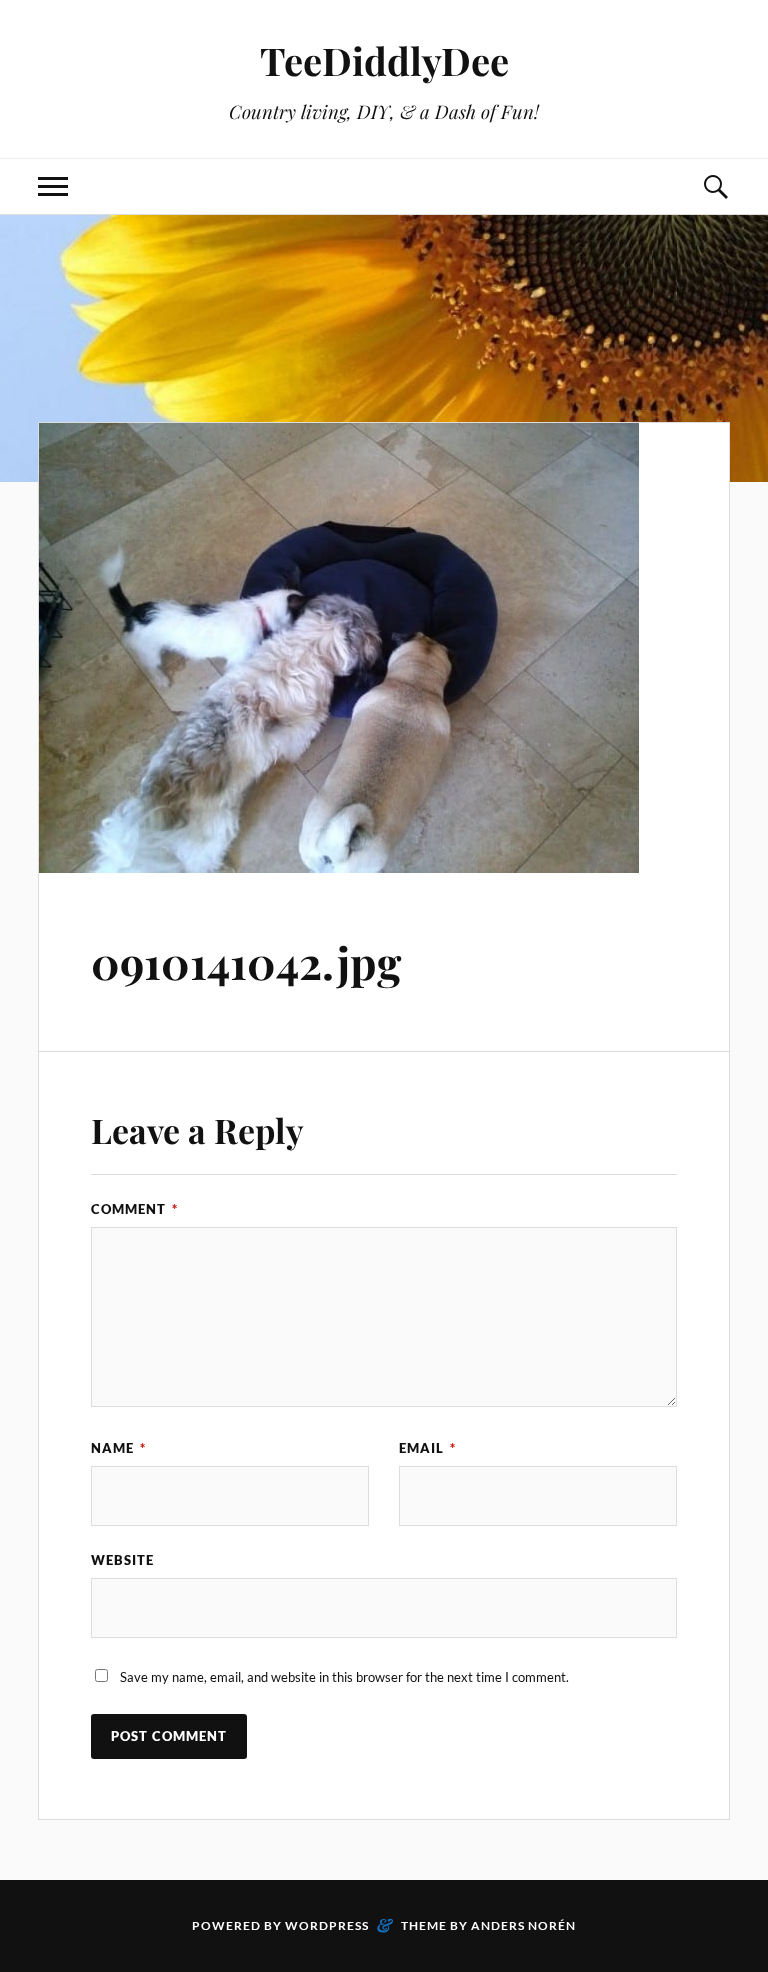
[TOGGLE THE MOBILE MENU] (53, 186)
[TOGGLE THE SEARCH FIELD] (715, 186)
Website (122, 1560)
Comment (134, 1209)
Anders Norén (523, 1925)
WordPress (327, 1925)
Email (427, 1448)
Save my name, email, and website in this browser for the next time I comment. (344, 1677)
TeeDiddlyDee (384, 60)
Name (118, 1448)
